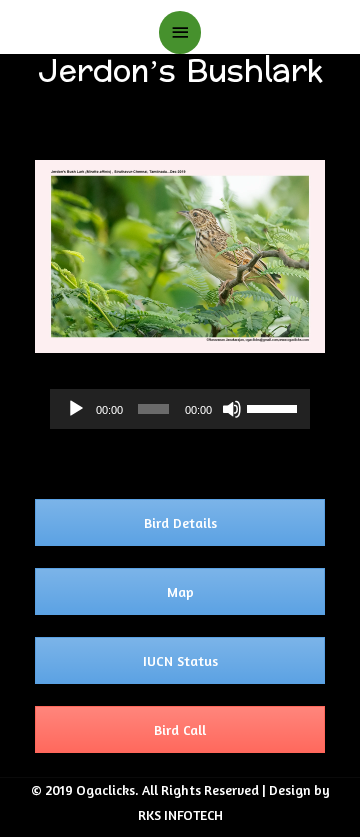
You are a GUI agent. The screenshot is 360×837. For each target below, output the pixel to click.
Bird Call (180, 729)
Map (180, 591)
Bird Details (180, 522)
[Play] (76, 409)
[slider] (273, 407)
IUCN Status (180, 660)
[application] (180, 409)
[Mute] (232, 409)
